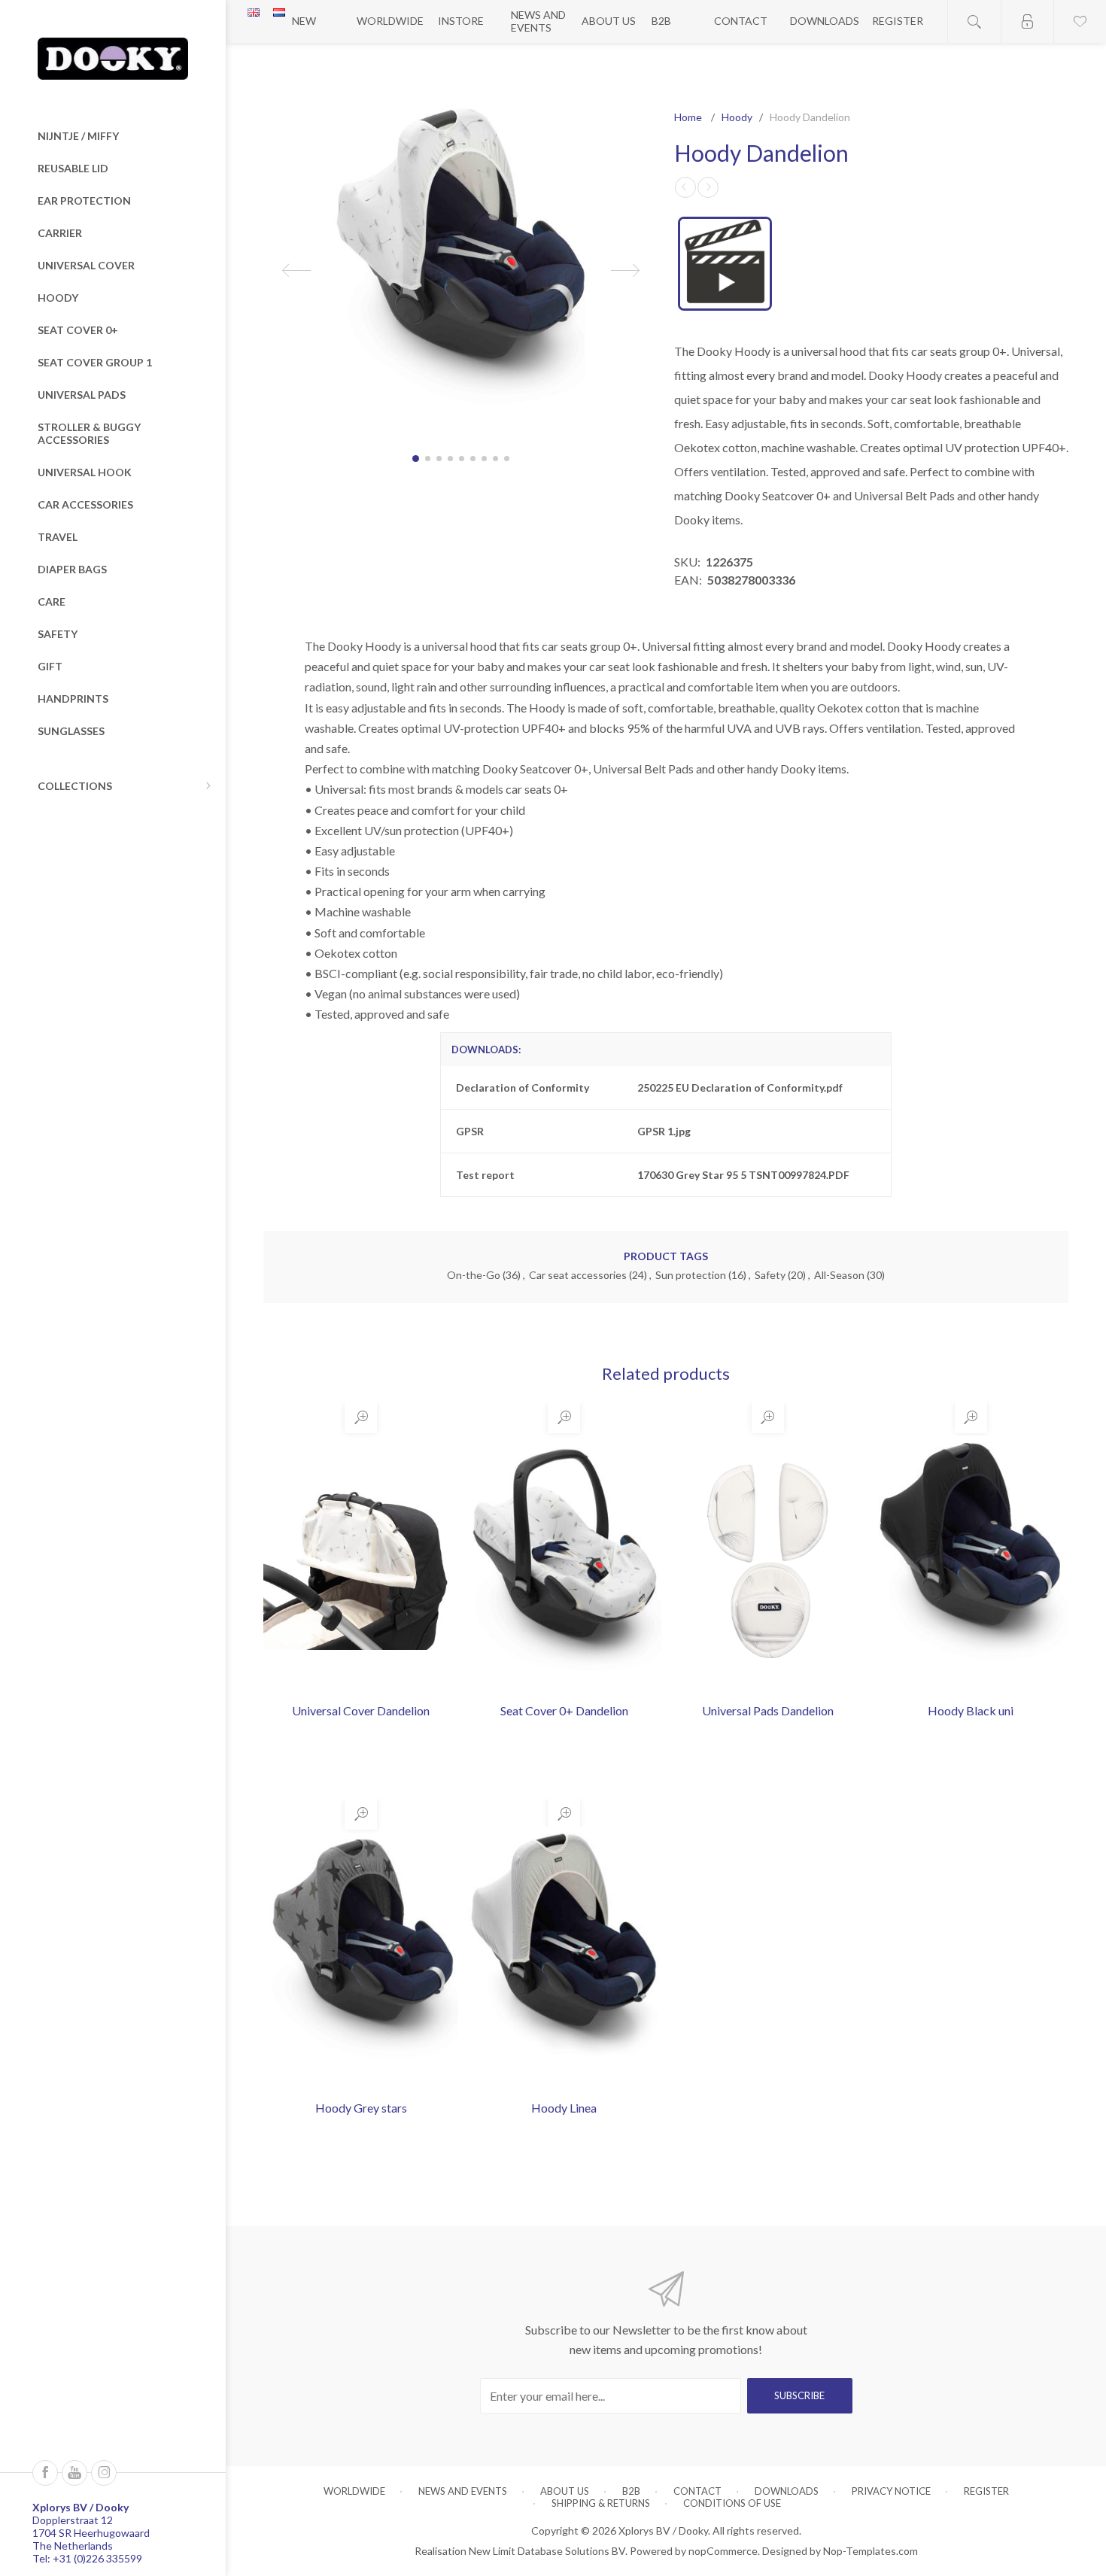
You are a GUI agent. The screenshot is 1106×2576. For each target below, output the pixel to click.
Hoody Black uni (971, 1710)
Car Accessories (85, 504)
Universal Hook (85, 472)
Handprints (73, 699)
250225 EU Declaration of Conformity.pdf (740, 1088)
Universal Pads (82, 395)
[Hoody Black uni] (685, 187)
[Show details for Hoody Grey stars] (361, 1958)
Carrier (60, 233)
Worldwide (390, 21)
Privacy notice (891, 2491)
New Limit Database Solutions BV (547, 2551)
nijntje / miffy (78, 136)
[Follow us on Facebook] (45, 2473)
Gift (50, 666)
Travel (58, 537)
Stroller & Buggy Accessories (89, 433)
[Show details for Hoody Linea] (564, 1958)
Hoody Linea (564, 2108)
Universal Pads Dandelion (768, 1710)
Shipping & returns (601, 2503)
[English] (254, 12)
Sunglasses (71, 731)
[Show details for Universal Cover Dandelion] (361, 1561)
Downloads (825, 21)
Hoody (58, 298)
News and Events (538, 21)
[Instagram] (104, 2473)
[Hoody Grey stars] (708, 187)
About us (609, 21)
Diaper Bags (72, 569)
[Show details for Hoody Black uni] (970, 1561)
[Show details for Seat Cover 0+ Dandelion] (564, 1561)
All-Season (839, 1275)
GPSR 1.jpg (664, 1131)
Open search (974, 21)
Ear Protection (84, 200)
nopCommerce (723, 2551)
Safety (58, 634)
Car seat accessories (578, 1275)
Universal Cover (86, 265)
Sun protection (691, 1275)
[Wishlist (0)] (1080, 21)
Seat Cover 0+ (78, 330)
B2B (661, 21)
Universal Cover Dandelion (361, 1710)
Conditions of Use (732, 2503)
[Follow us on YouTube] (74, 2473)
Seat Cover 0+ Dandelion (564, 1710)
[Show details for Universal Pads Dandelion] (767, 1561)
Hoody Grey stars (361, 2108)
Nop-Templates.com (871, 2551)
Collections (75, 786)
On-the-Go (474, 1275)
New (304, 21)
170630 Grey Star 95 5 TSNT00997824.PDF (743, 1175)
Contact (741, 21)
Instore (461, 21)
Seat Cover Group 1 (95, 362)
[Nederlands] (279, 12)
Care (52, 601)
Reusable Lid (73, 168)
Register (898, 21)
